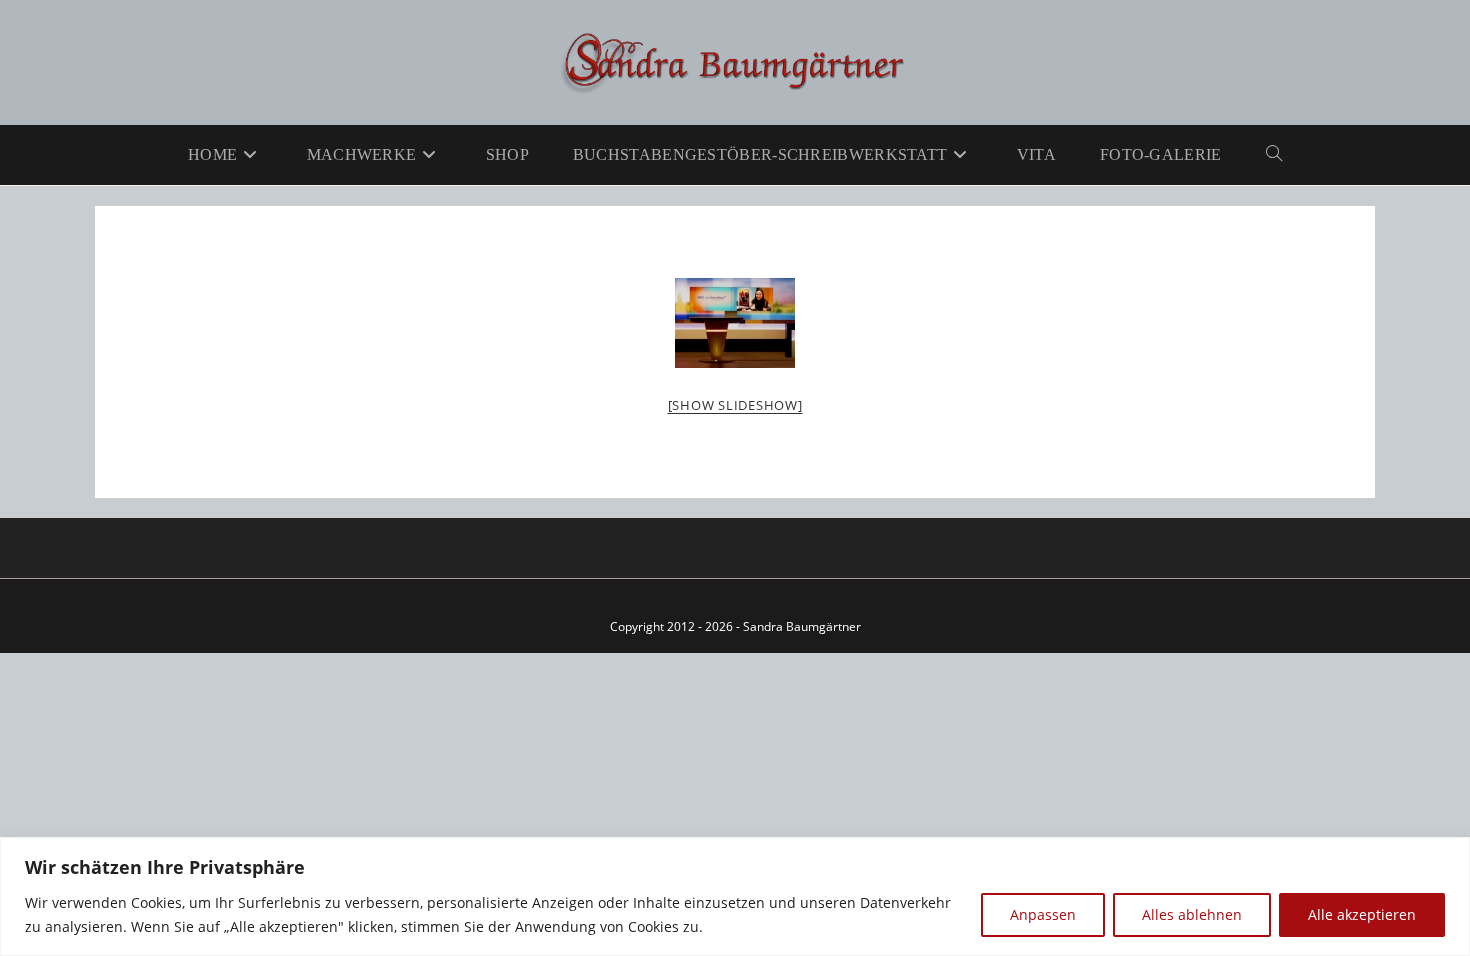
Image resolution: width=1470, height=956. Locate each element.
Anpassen (1043, 914)
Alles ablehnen (1192, 914)
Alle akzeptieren (1362, 914)
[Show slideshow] (735, 405)
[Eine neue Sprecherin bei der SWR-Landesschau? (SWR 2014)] (735, 323)
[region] (735, 896)
